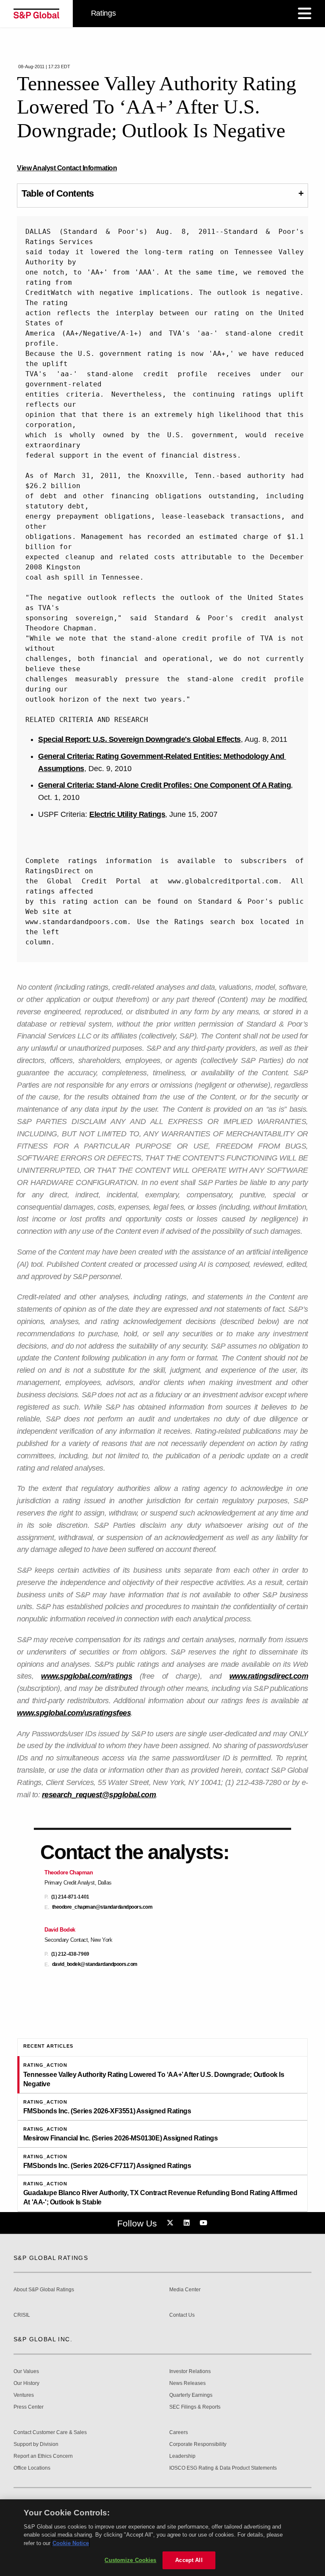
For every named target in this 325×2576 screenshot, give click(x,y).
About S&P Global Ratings (44, 2290)
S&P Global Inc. (43, 2339)
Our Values (26, 2372)
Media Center (185, 2290)
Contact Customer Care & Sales (50, 2433)
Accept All (189, 2560)
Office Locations (32, 2468)
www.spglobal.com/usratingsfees (74, 1713)
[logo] (36, 14)
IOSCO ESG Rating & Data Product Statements (223, 2468)
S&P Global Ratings (51, 2258)
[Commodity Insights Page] (171, 2223)
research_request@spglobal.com (99, 1795)
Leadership (182, 2456)
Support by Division (36, 2444)
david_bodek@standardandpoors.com (95, 1964)
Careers (179, 2433)
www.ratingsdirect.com (269, 1676)
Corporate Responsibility (198, 2444)
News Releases (187, 2383)
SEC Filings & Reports (195, 2407)
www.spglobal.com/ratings (87, 1676)
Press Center (29, 2407)
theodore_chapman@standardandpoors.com (102, 1907)
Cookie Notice (71, 2543)
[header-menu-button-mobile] (305, 14)
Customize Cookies (130, 2560)
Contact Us (182, 2315)
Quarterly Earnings (191, 2395)
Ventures (24, 2395)
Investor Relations (190, 2372)
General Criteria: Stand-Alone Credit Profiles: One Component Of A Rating (164, 785)
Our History (26, 2383)
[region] (162, 2538)
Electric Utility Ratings (127, 814)
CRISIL (22, 2315)
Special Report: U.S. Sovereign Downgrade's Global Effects (139, 739)
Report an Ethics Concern (43, 2456)
